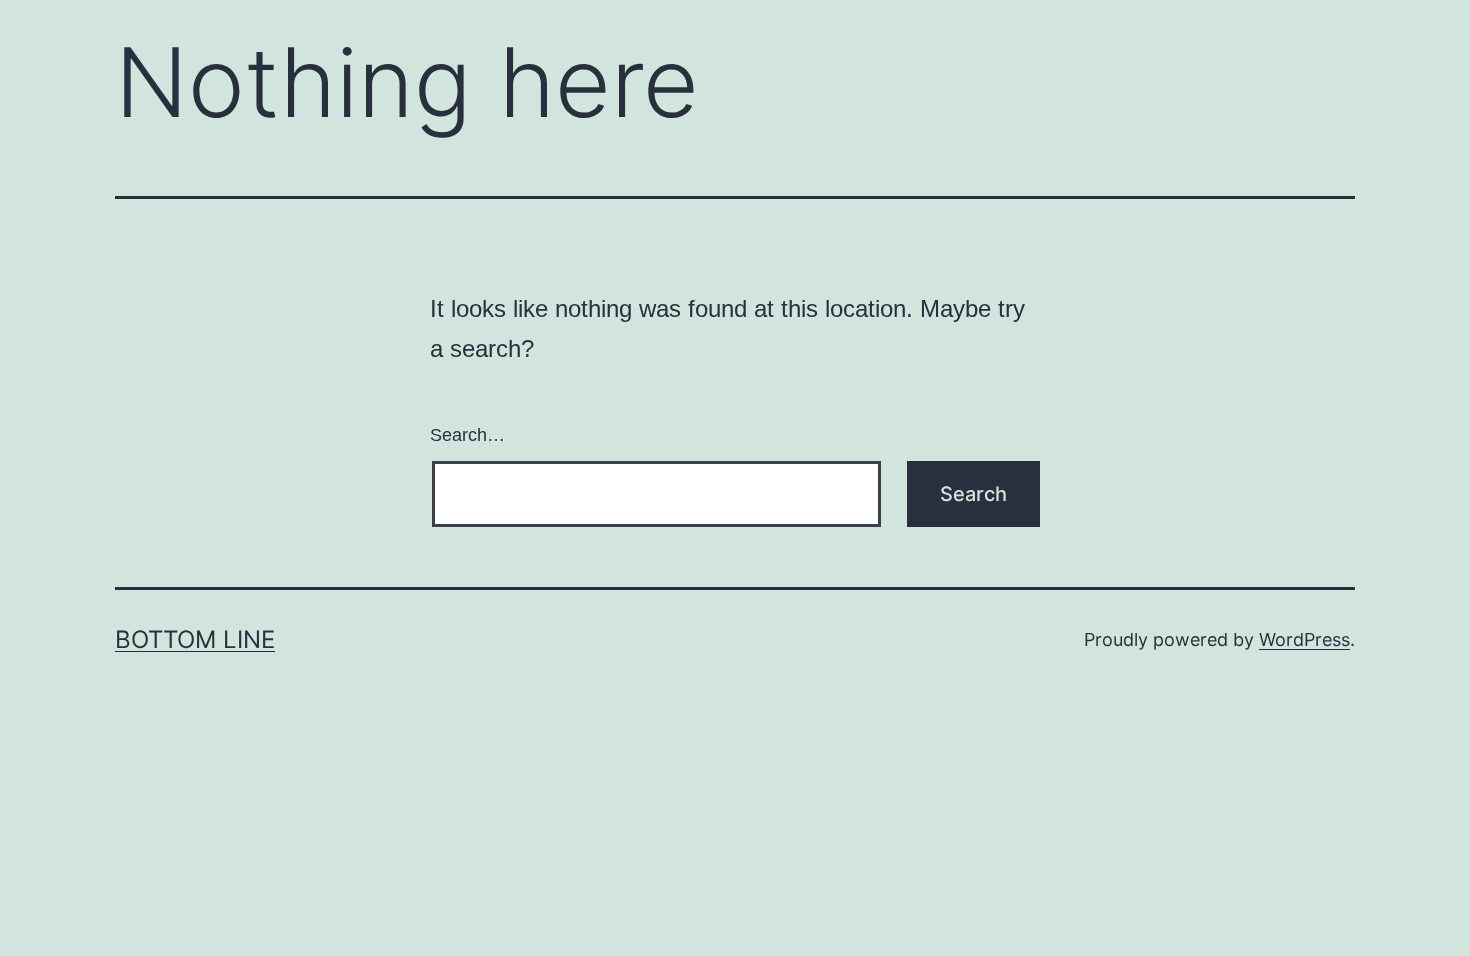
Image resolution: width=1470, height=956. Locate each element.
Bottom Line (195, 639)
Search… (467, 435)
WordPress (1304, 639)
